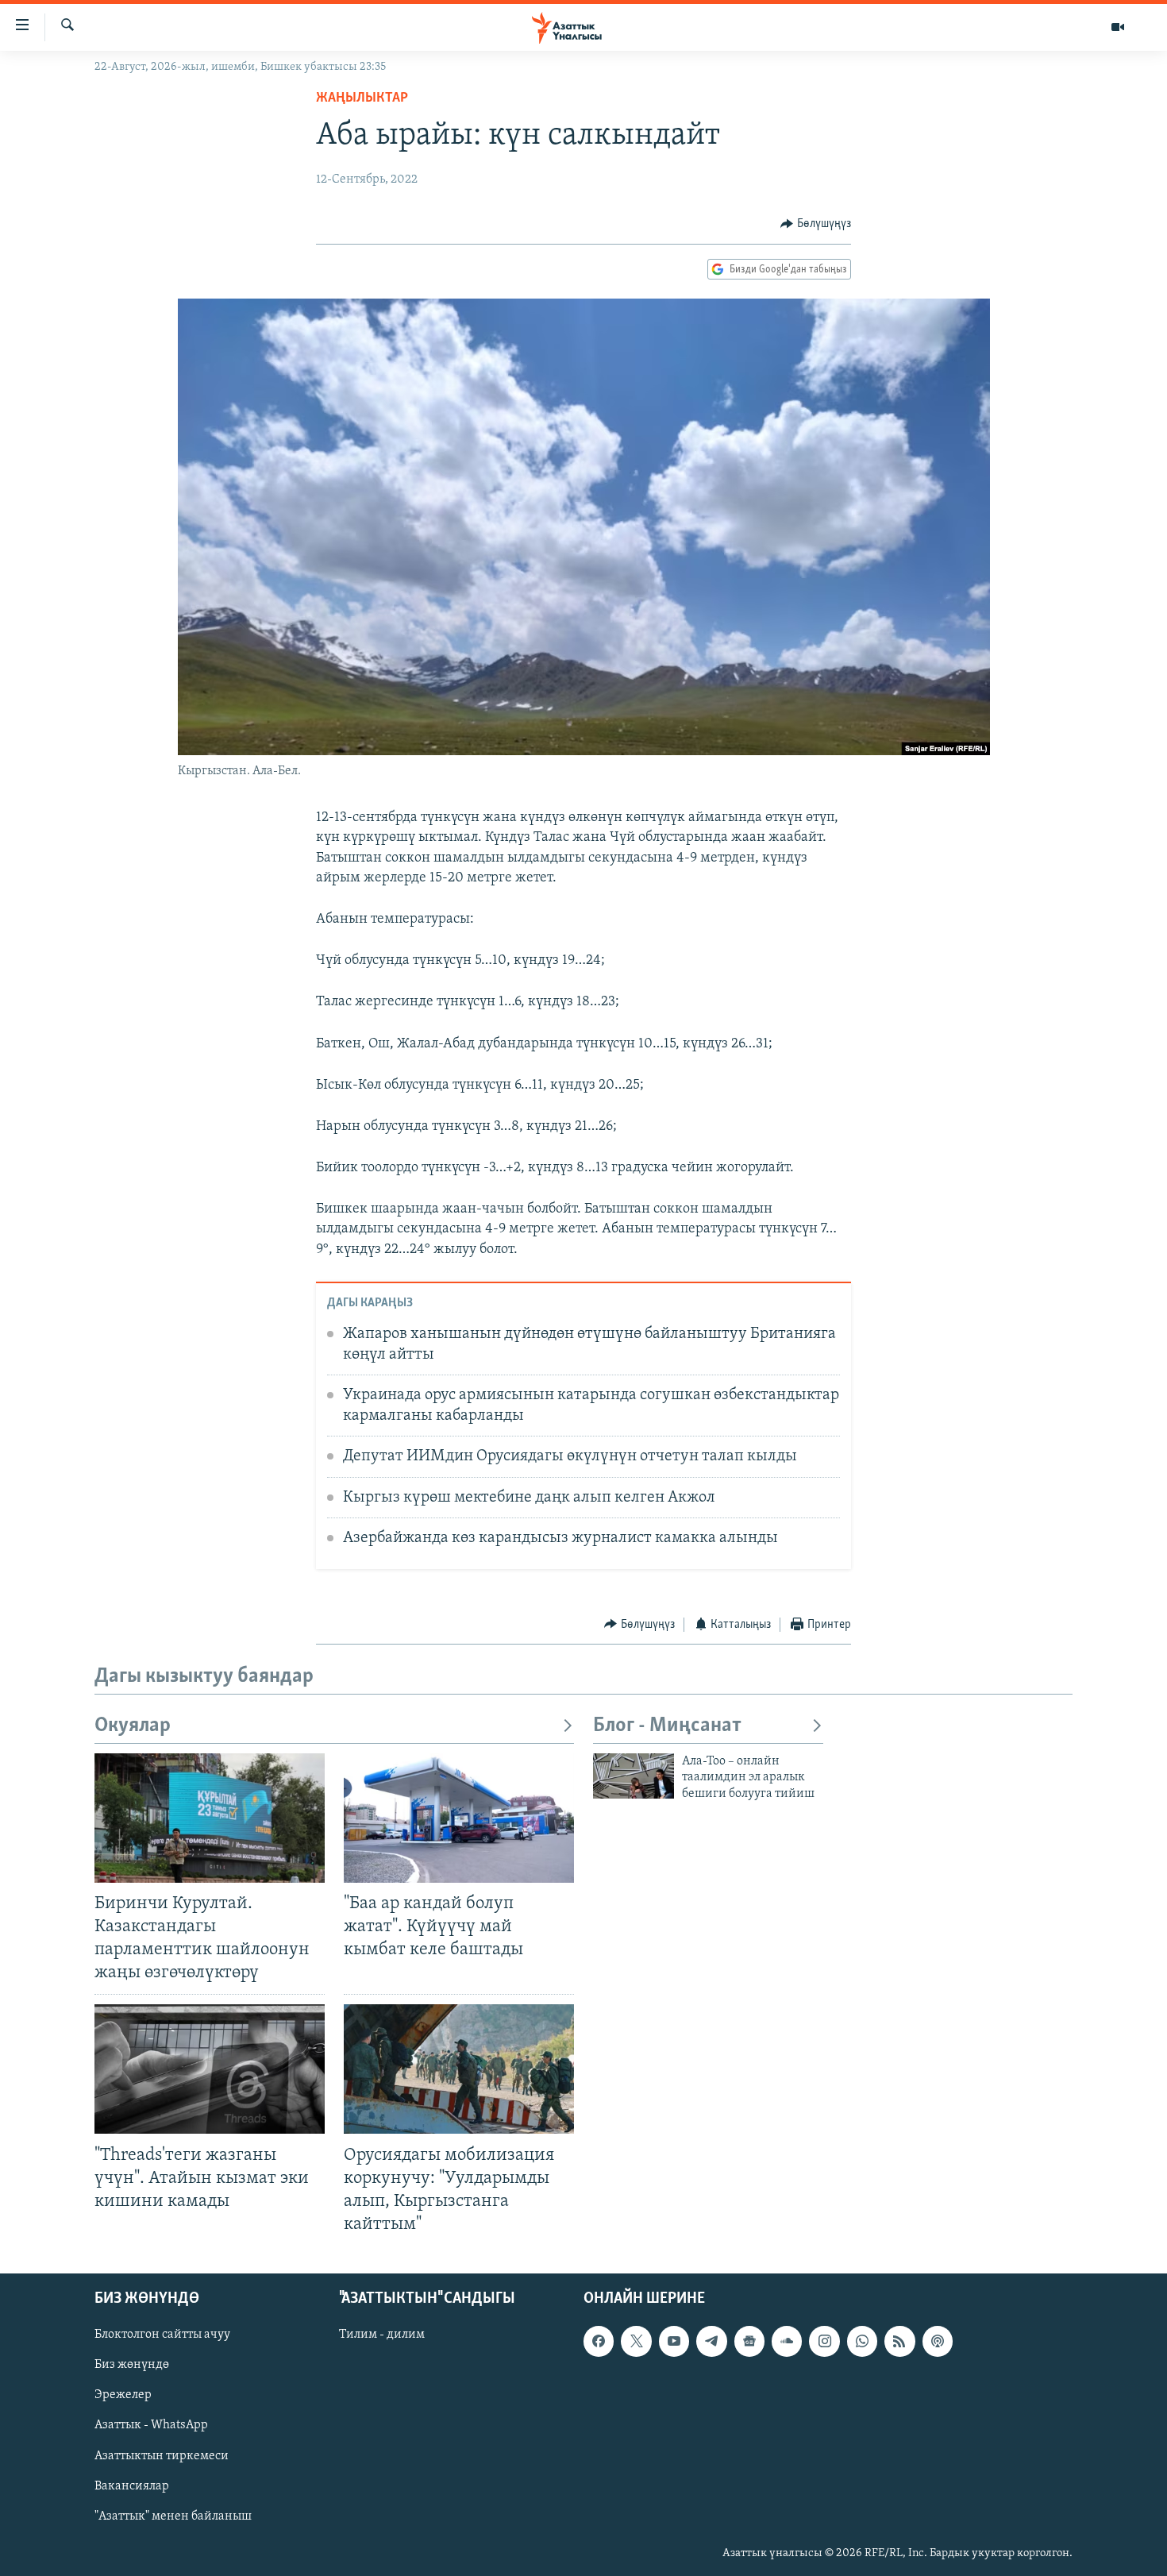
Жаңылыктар (362, 98)
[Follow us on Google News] (749, 2341)
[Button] (816, 224)
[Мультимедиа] (1118, 27)
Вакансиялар (132, 2486)
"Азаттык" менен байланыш (173, 2516)
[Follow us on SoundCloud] (787, 2341)
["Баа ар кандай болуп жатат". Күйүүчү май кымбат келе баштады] (459, 1818)
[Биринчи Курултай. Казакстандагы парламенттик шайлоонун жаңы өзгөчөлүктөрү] (210, 1818)
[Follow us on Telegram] (711, 2341)
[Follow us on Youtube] (674, 2341)
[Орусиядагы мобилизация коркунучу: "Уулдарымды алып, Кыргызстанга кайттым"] (459, 2069)
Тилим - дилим (382, 2335)
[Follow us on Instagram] (824, 2341)
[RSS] (899, 2341)
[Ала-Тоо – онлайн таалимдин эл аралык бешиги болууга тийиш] (634, 1776)
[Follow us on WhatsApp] (862, 2341)
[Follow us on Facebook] (599, 2341)
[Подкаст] (938, 2341)
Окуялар (133, 1726)
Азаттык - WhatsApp (151, 2426)
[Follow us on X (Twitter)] (636, 2341)
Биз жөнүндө (132, 2365)
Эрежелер (123, 2396)
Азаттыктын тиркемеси (162, 2456)
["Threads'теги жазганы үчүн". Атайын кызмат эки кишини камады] (210, 2069)
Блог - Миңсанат (667, 1726)
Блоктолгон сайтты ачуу (162, 2335)
